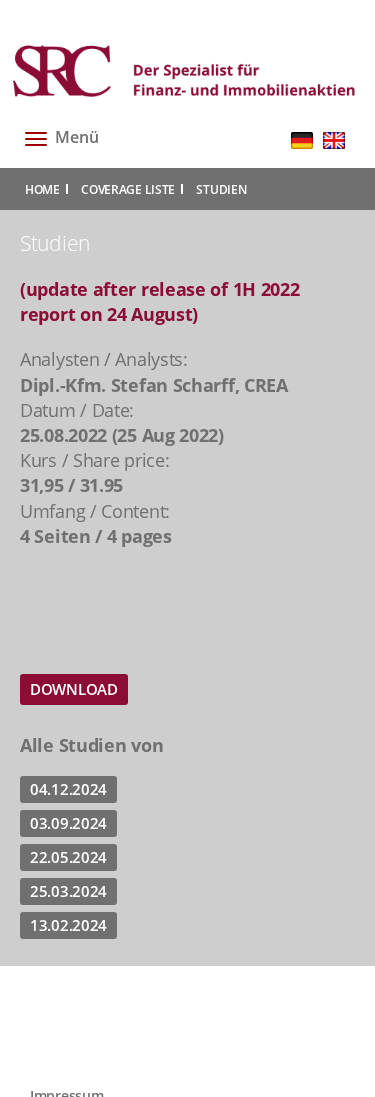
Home (42, 189)
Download (74, 689)
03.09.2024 (68, 823)
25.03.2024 (68, 891)
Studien (221, 189)
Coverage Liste (128, 189)
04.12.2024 (68, 789)
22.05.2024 (68, 857)
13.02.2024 (68, 925)
